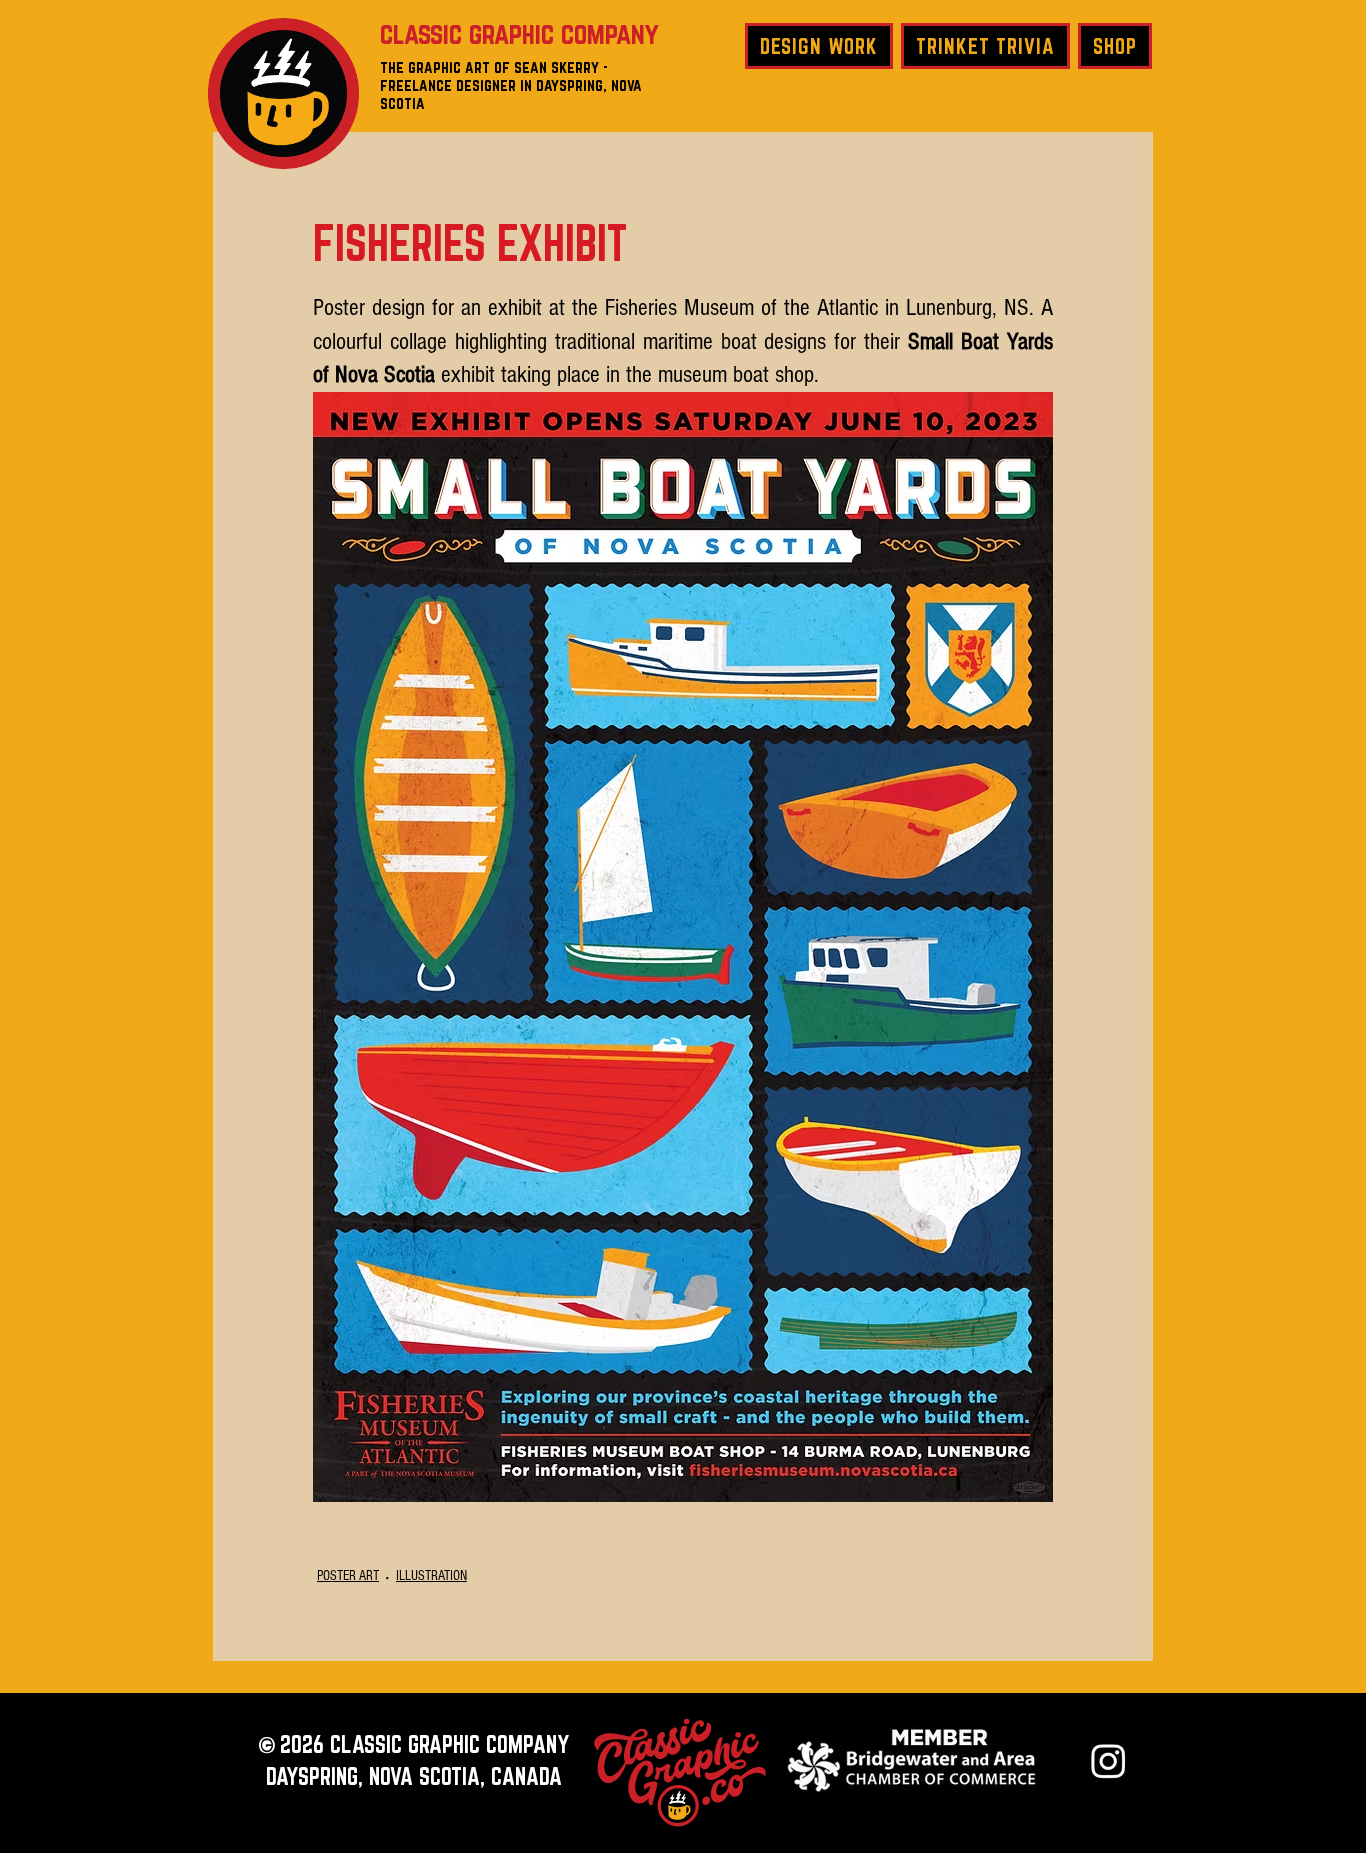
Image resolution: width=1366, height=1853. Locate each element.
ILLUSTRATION (431, 1576)
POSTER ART (348, 1576)
